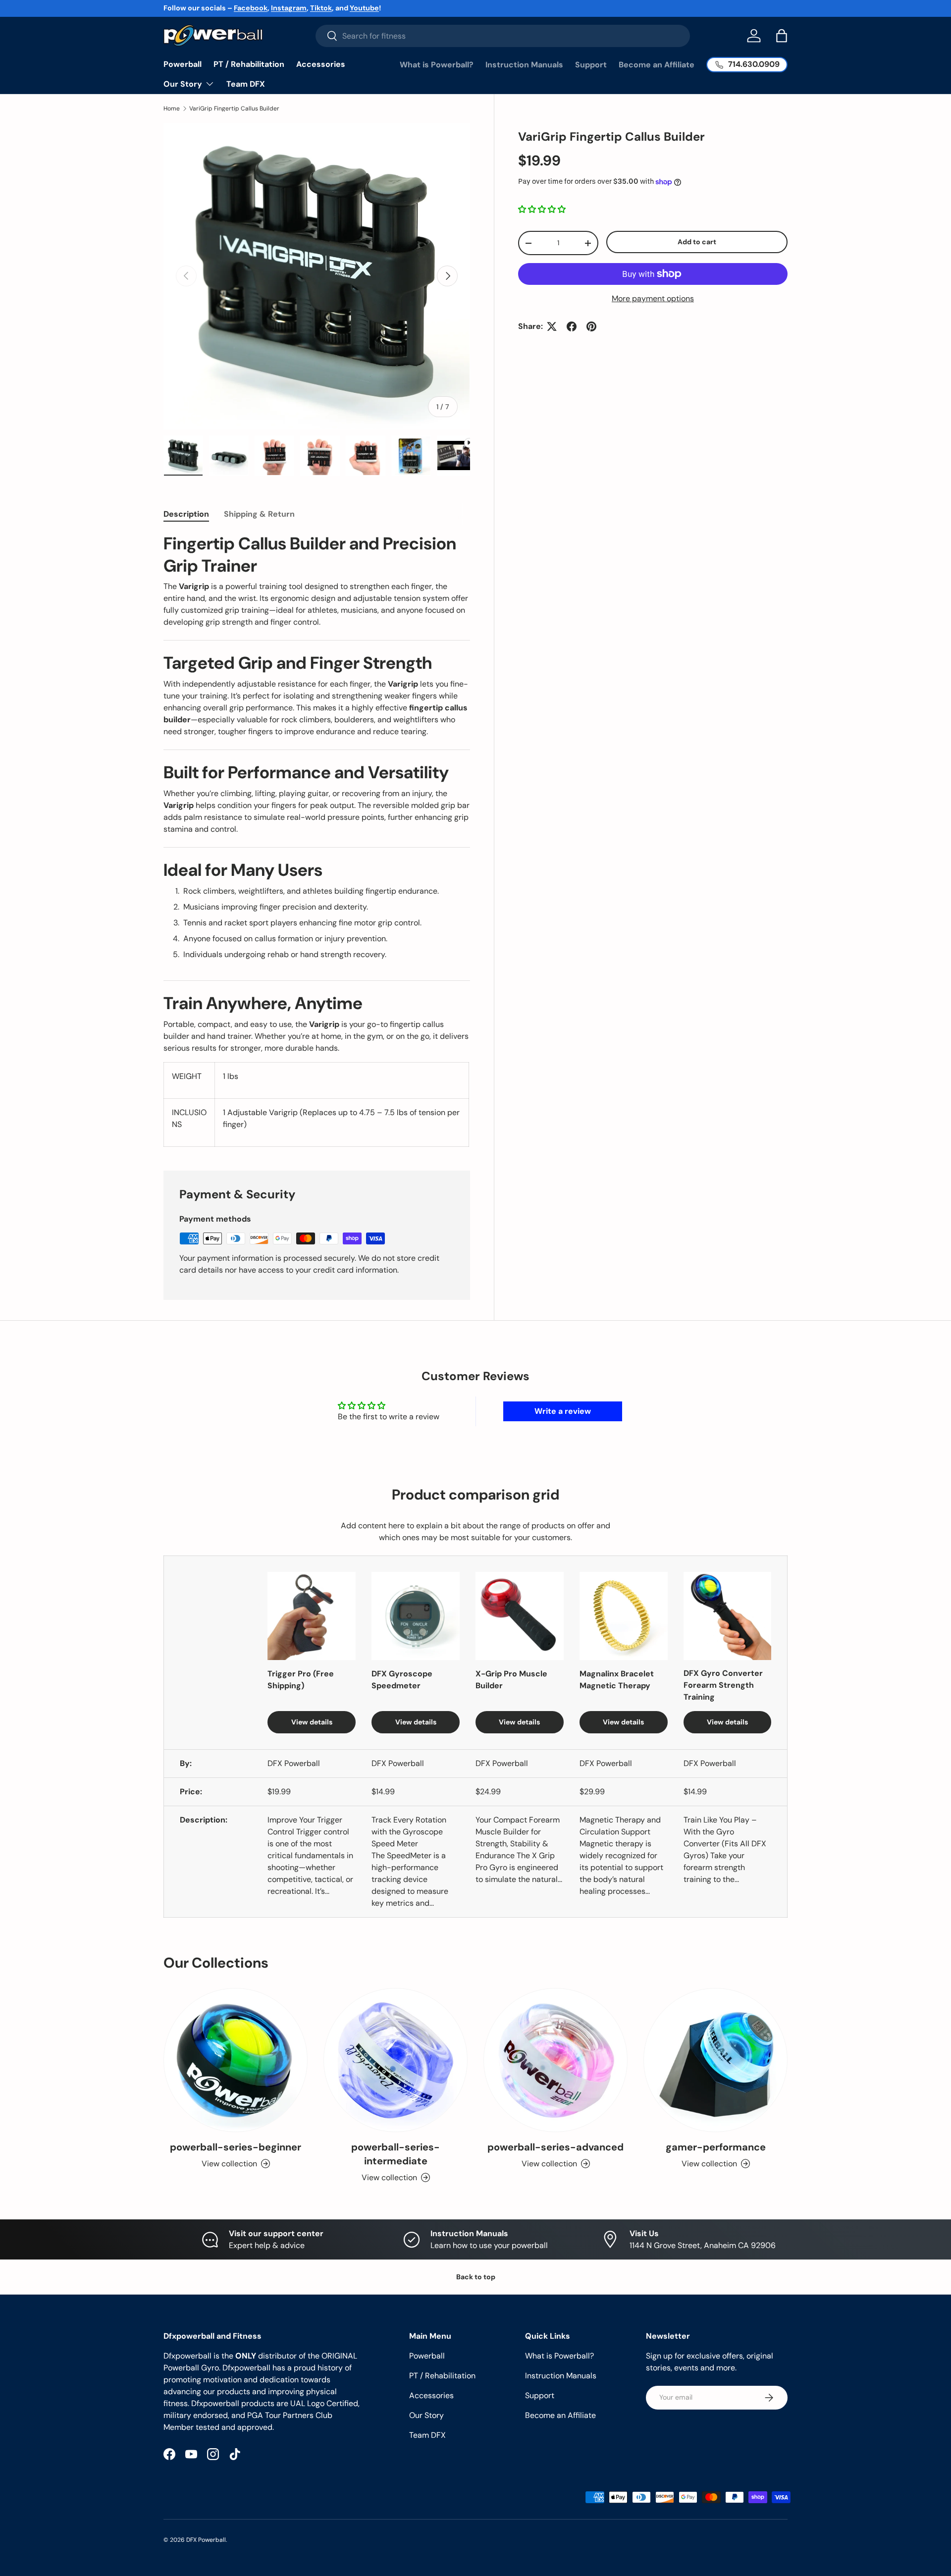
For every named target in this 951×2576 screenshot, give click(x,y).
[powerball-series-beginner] (236, 2060)
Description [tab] (186, 514)
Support (591, 65)
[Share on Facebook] (572, 326)
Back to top (476, 2277)
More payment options (653, 298)
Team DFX (246, 84)
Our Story (183, 84)
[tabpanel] (317, 840)
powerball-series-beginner (236, 2147)
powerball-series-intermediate (396, 2154)
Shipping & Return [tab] (259, 514)
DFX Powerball (206, 2540)
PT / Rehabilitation (249, 64)
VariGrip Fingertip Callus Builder (234, 108)
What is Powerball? (437, 65)
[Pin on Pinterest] (591, 326)
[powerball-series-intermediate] (396, 2060)
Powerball (183, 64)
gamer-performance (716, 2147)
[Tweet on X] (552, 326)
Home (172, 108)
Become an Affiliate (657, 65)
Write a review (563, 1411)
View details (312, 1722)
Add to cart (697, 242)
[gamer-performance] (715, 2060)
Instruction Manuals (524, 65)
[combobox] (503, 36)
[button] (782, 36)
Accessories (321, 64)
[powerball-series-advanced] (555, 2060)
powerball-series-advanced (555, 2147)
